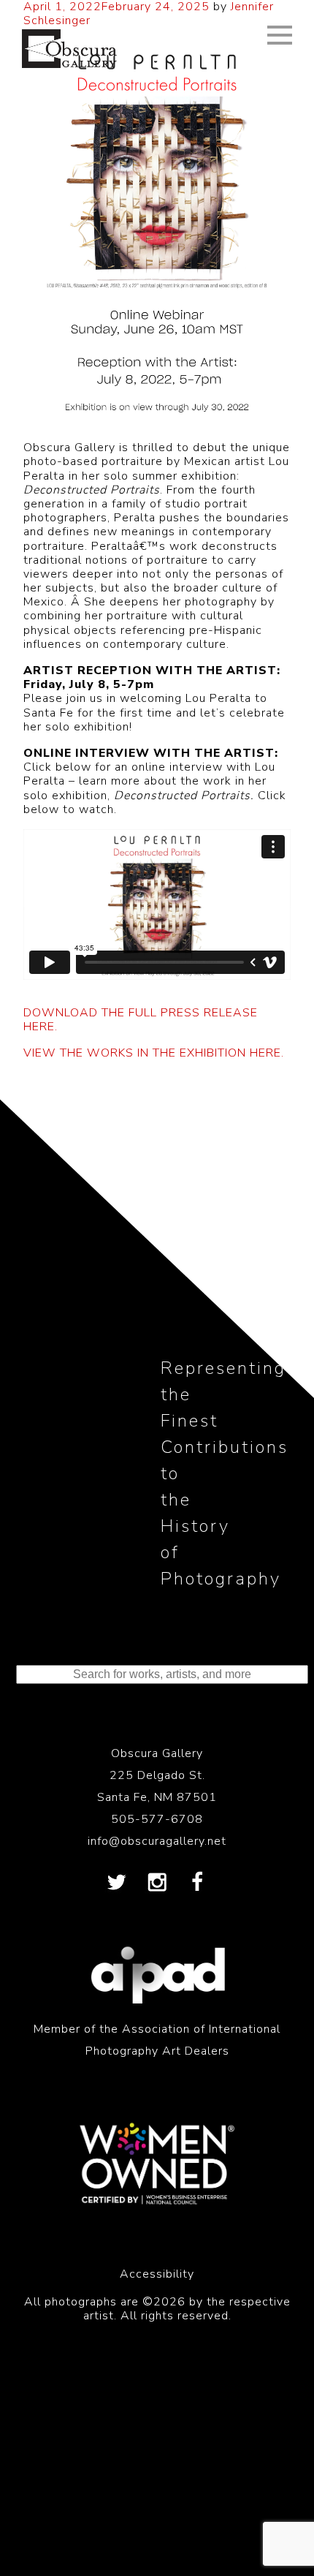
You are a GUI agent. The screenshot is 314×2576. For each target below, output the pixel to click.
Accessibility (157, 2274)
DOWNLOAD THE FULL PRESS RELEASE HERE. (141, 1020)
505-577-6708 (157, 1819)
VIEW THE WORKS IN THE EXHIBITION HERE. (154, 1053)
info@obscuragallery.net (157, 1841)
